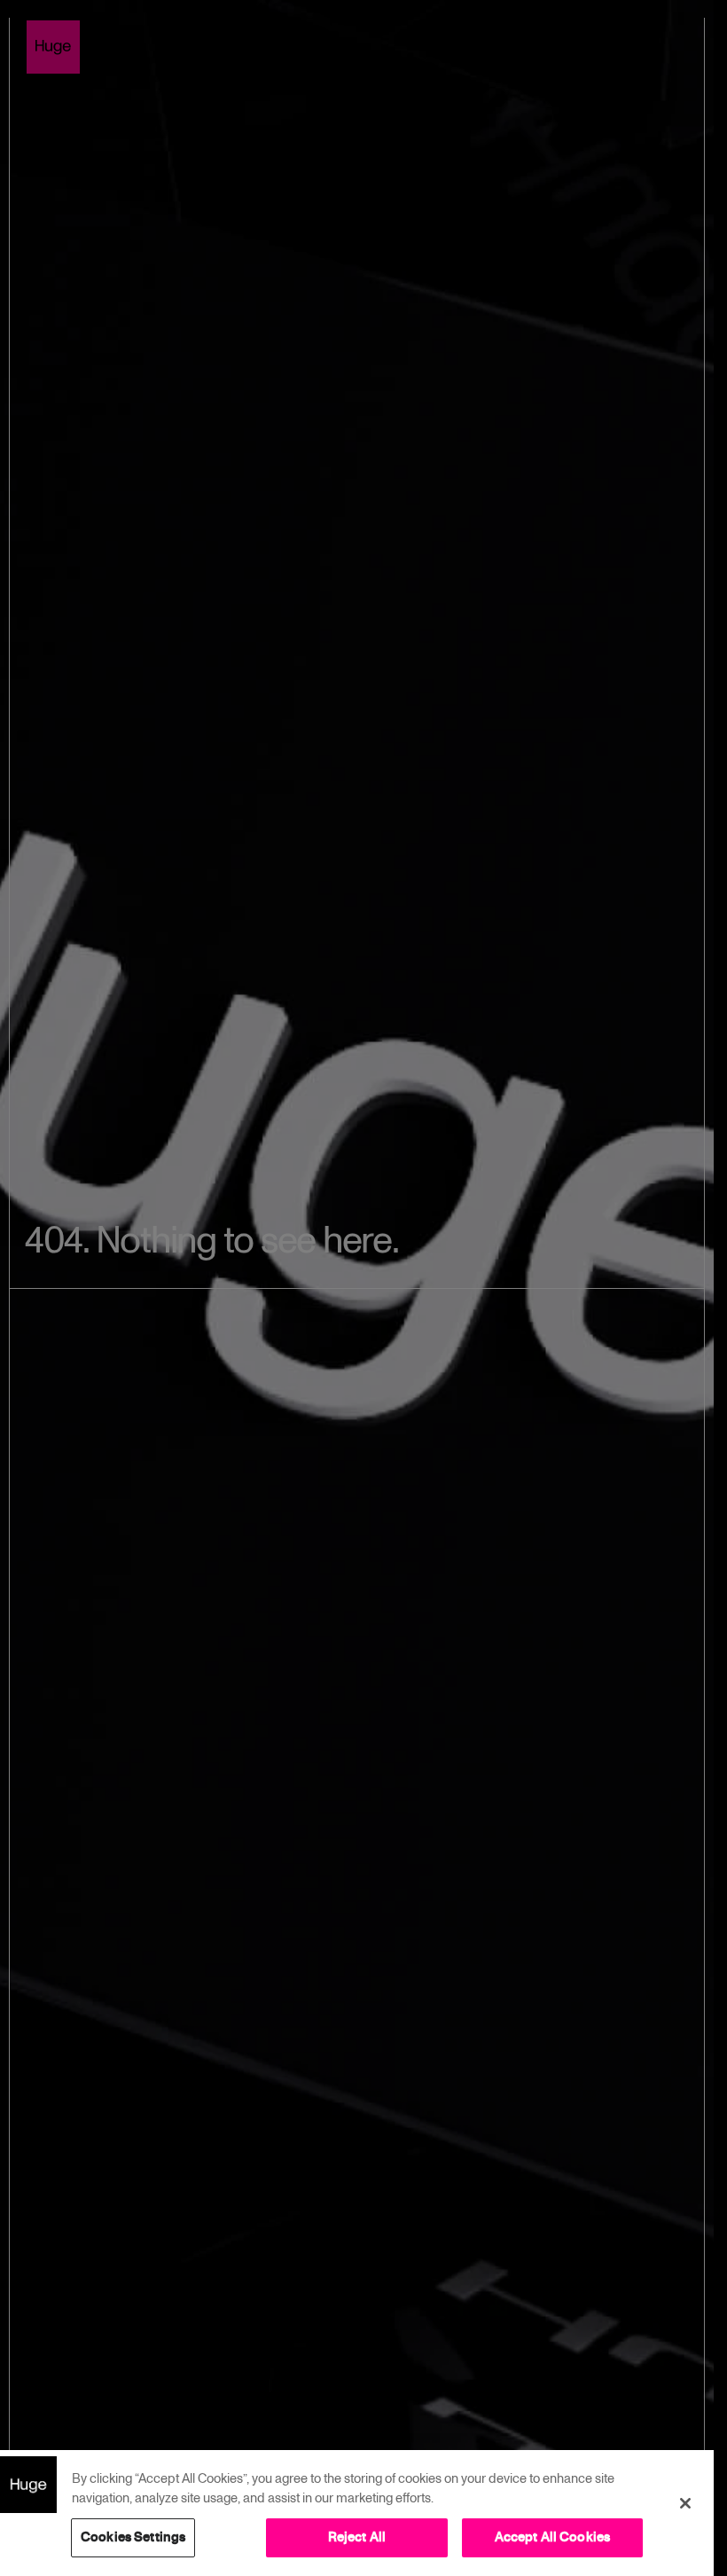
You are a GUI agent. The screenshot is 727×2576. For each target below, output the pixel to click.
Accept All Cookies (553, 2537)
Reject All (357, 2537)
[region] (357, 2513)
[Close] (685, 2503)
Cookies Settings (133, 2537)
